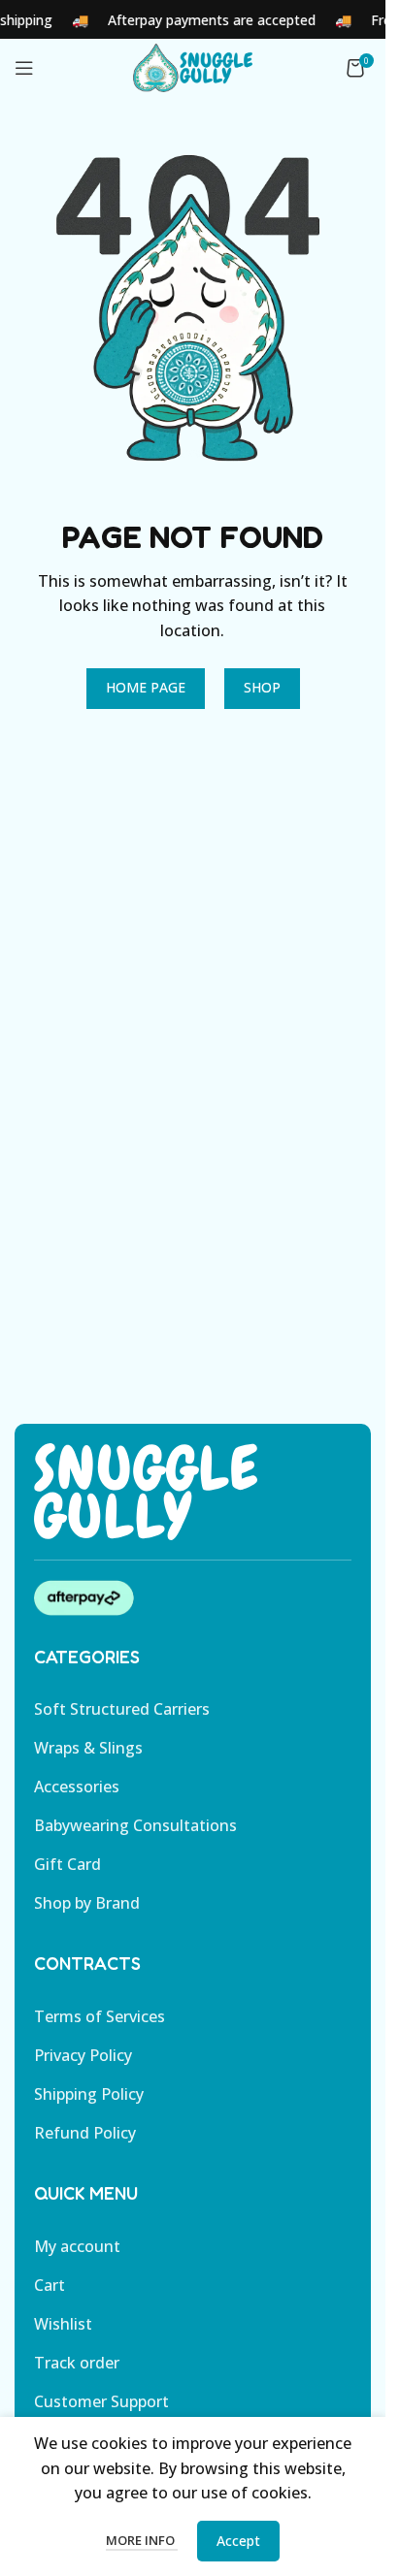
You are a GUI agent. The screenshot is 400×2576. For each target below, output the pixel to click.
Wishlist (63, 2324)
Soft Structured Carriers (122, 1709)
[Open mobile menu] (24, 68)
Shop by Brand (87, 1903)
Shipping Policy (89, 2094)
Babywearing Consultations (135, 1825)
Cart (50, 2285)
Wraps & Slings (88, 1748)
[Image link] (146, 1490)
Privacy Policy (83, 2055)
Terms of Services (100, 2016)
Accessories (77, 1787)
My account (77, 2246)
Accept (238, 2541)
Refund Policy (85, 2133)
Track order (77, 2363)
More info (142, 2540)
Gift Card (67, 1864)
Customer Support (101, 2401)
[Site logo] (192, 66)
